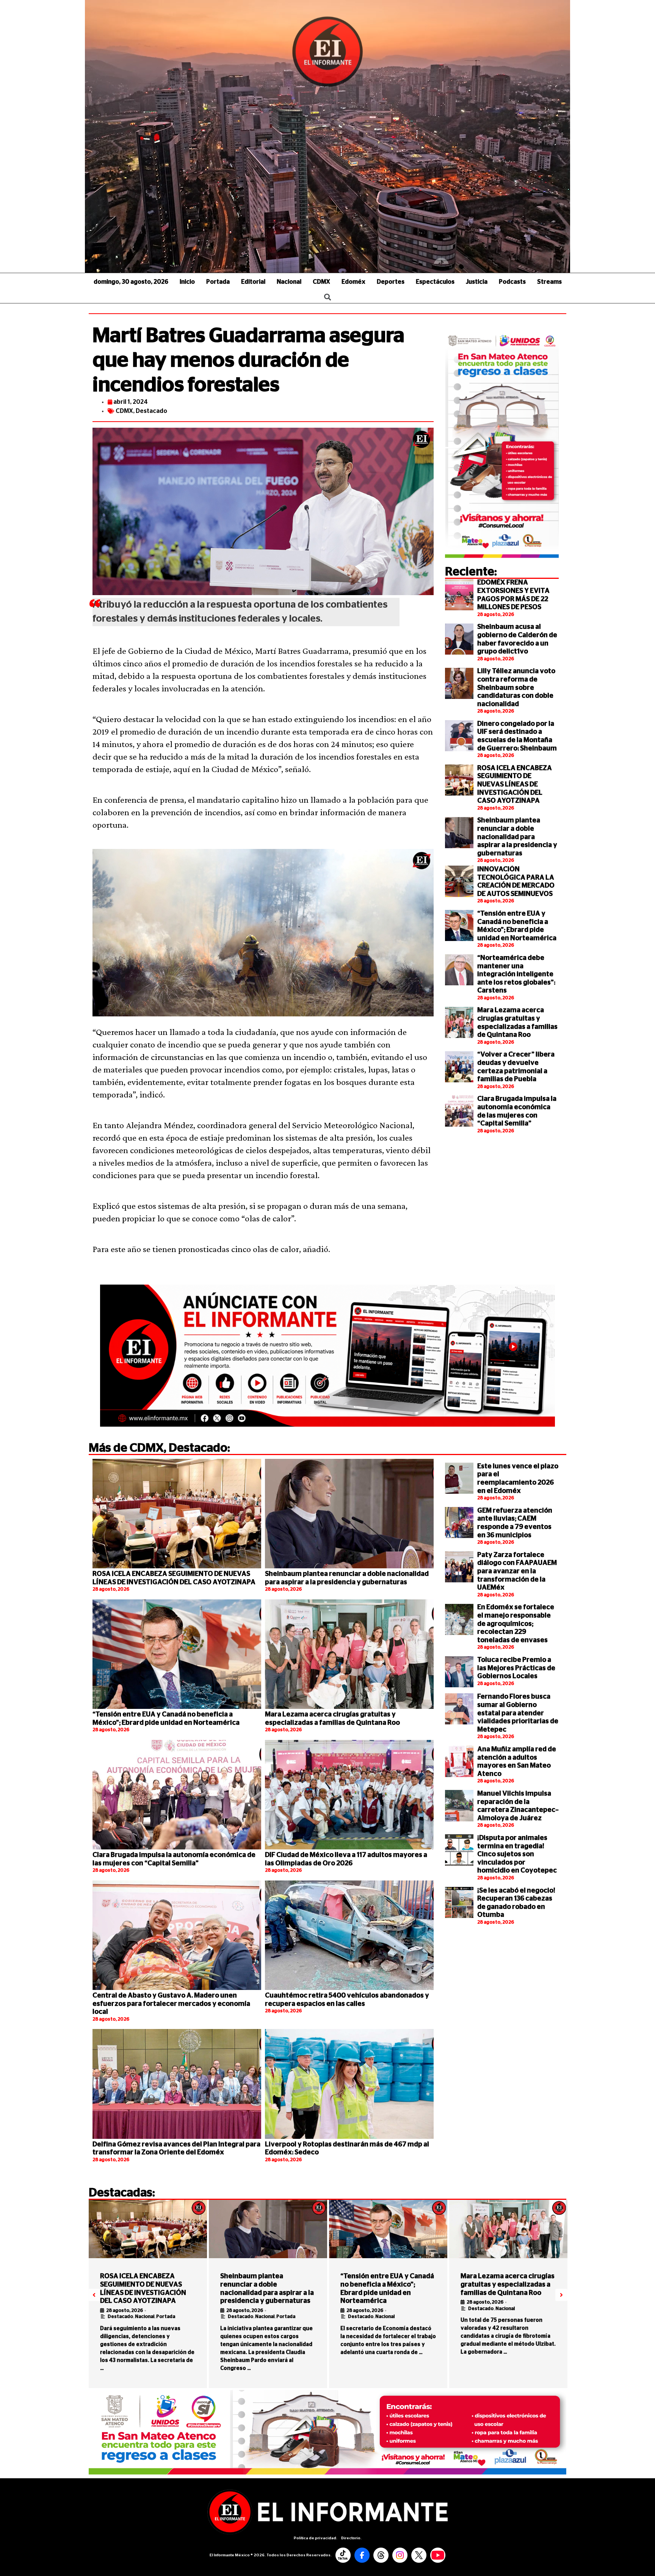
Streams (549, 282)
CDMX (321, 282)
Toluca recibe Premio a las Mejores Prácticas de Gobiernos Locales (516, 1668)
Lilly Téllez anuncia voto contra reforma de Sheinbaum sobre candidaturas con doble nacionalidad (516, 688)
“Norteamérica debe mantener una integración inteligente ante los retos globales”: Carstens (516, 974)
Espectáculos (435, 282)
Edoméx (353, 282)
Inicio (187, 282)
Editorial (253, 282)
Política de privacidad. (316, 2538)
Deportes (391, 282)
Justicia (477, 282)
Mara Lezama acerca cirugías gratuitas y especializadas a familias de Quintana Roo (508, 2284)
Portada (218, 282)
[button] (94, 2295)
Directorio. (351, 2538)
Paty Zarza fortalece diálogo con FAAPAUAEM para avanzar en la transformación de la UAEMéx (517, 1571)
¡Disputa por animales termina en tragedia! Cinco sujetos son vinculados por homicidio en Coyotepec (517, 1854)
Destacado (151, 411)
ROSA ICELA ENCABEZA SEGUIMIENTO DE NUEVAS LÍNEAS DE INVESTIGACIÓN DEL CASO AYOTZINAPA (515, 785)
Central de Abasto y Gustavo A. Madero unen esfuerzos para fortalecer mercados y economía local (171, 2004)
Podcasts (512, 282)
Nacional (289, 282)
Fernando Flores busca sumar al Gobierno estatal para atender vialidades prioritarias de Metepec (518, 1713)
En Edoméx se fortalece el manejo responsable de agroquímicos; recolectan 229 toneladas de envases (516, 1624)
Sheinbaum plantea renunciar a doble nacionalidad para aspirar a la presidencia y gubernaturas (517, 837)
